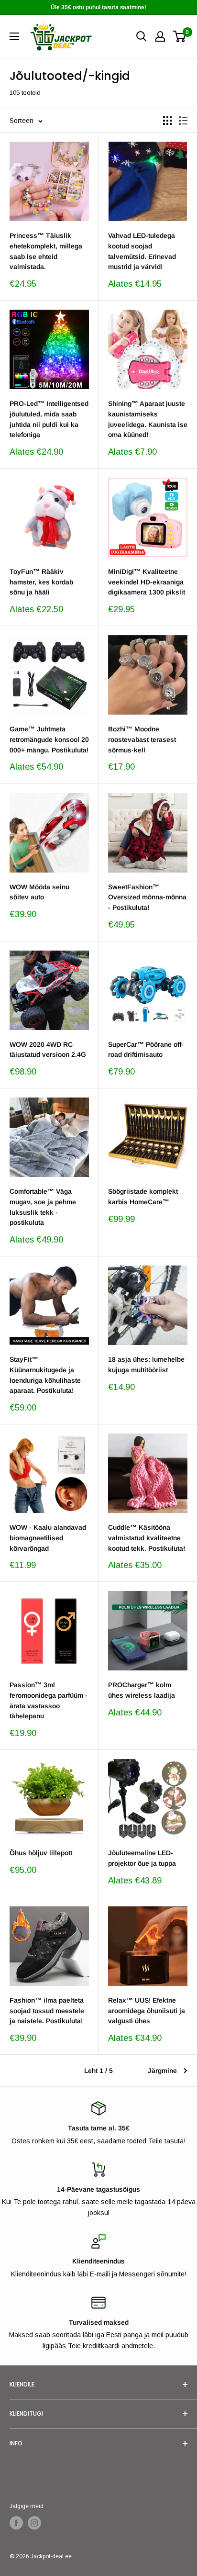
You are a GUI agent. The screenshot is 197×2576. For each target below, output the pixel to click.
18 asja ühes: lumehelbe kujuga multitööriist (146, 1365)
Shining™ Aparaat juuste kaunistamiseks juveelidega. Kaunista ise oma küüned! (148, 419)
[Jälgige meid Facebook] (16, 2523)
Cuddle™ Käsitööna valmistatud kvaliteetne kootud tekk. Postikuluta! (147, 1538)
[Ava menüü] (14, 36)
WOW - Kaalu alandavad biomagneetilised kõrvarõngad (48, 1538)
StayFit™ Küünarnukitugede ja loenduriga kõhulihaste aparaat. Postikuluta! (45, 1375)
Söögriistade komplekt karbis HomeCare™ (143, 1197)
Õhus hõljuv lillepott (41, 1853)
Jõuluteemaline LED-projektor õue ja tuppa (142, 1858)
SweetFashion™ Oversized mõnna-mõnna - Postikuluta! (147, 897)
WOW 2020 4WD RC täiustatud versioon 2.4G (48, 1050)
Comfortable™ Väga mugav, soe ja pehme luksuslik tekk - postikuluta (43, 1207)
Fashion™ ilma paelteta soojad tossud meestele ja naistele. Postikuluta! (47, 2010)
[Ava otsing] (142, 36)
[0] (180, 36)
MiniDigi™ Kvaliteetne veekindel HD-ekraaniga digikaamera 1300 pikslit (147, 582)
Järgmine (162, 2071)
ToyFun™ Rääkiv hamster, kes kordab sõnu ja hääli (41, 582)
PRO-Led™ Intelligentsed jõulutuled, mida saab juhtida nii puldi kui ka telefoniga (49, 419)
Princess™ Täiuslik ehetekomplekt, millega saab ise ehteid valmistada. (46, 251)
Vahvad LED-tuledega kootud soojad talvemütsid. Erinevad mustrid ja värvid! (142, 251)
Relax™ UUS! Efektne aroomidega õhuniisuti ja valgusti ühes (147, 2010)
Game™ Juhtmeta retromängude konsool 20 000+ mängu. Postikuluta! (49, 739)
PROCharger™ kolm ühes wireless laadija (142, 1690)
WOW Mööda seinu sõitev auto (39, 892)
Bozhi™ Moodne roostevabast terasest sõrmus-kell (142, 739)
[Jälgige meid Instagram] (34, 2523)
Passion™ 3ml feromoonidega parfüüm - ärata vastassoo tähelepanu (49, 1700)
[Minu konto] (160, 36)
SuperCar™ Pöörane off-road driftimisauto (146, 1050)
